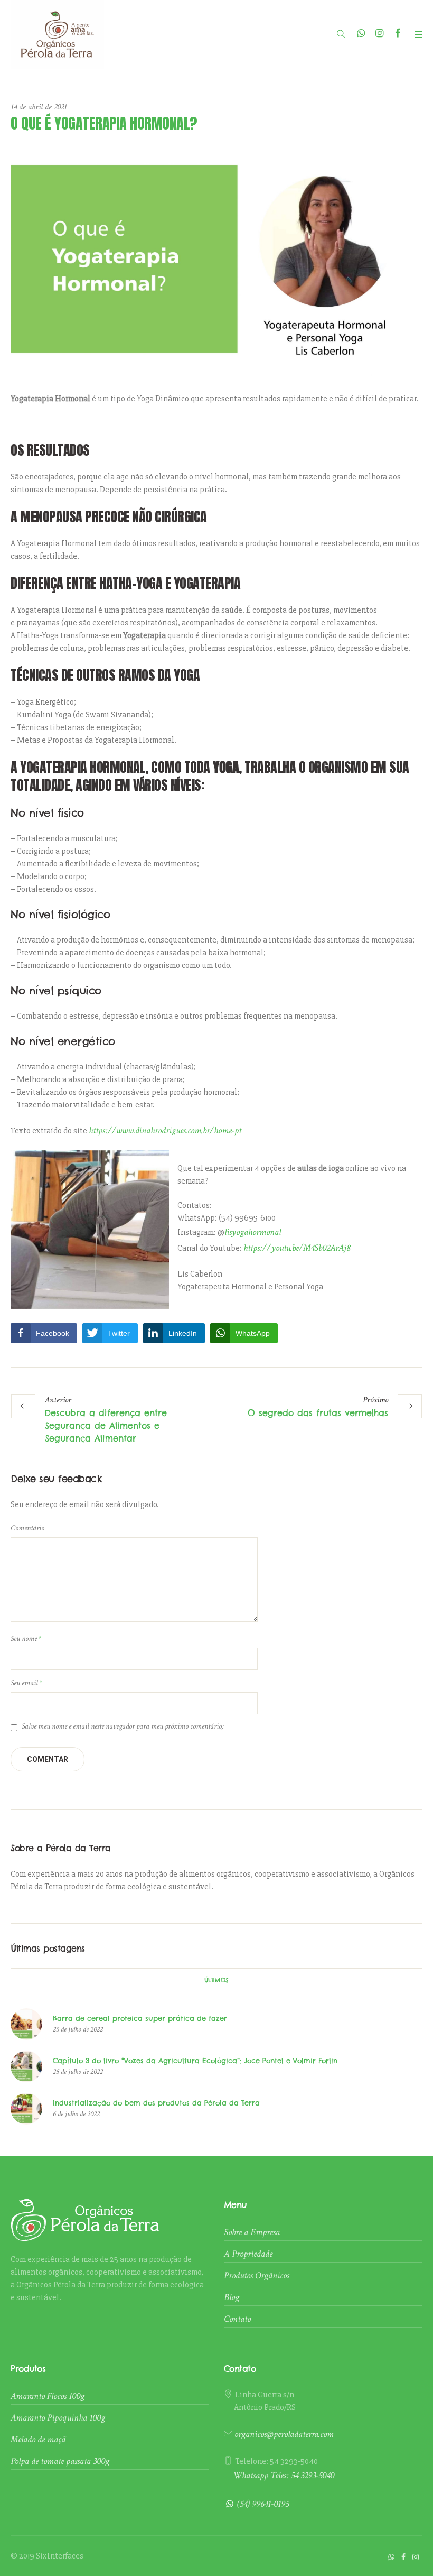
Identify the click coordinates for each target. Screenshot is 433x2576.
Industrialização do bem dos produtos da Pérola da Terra (156, 2103)
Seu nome (26, 1638)
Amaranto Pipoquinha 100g (58, 2418)
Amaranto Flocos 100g (48, 2396)
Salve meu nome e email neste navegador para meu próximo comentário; (123, 1726)
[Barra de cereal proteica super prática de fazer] (26, 2023)
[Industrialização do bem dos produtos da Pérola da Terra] (26, 2107)
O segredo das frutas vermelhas (318, 1413)
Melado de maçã (38, 2439)
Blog (232, 2297)
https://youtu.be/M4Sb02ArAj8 (297, 1248)
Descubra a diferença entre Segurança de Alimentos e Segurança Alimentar (106, 1426)
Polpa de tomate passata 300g (60, 2461)
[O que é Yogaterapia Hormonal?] (216, 258)
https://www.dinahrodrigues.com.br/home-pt (165, 1130)
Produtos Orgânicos (257, 2275)
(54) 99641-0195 (263, 2504)
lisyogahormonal (254, 1232)
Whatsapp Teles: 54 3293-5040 (284, 2475)
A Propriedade (248, 2254)
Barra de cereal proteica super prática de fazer (140, 2018)
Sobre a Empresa (252, 2232)
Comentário (27, 1528)
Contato (237, 2319)
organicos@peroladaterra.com (284, 2434)
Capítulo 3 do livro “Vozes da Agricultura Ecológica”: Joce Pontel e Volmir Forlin (195, 2061)
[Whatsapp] (360, 34)
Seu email (26, 1683)
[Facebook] (398, 34)
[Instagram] (379, 34)
